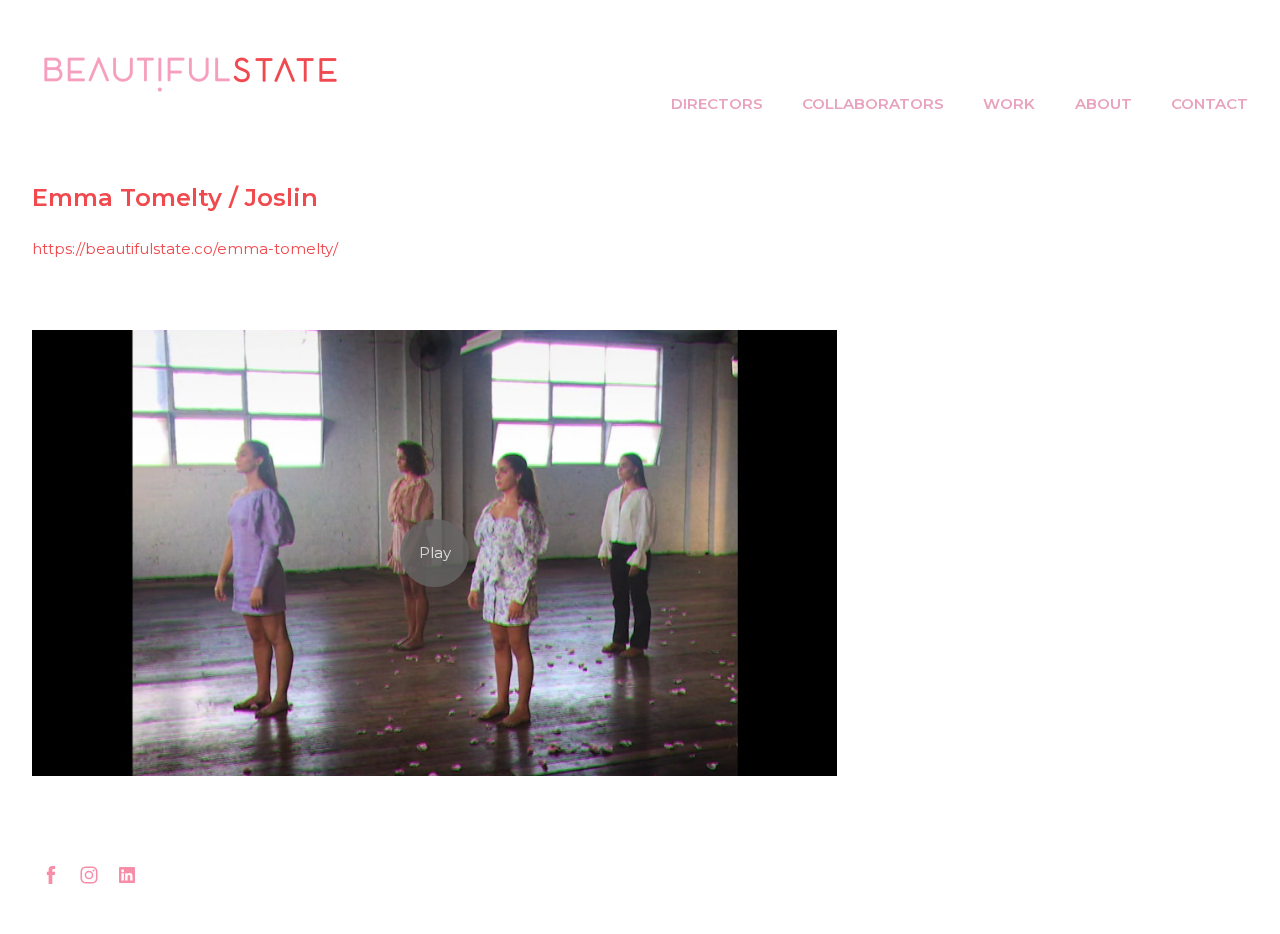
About (1103, 103)
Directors (717, 103)
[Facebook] (51, 875)
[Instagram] (89, 875)
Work (1009, 103)
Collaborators (873, 103)
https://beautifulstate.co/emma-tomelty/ (185, 248)
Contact (1209, 103)
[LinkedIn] (127, 875)
